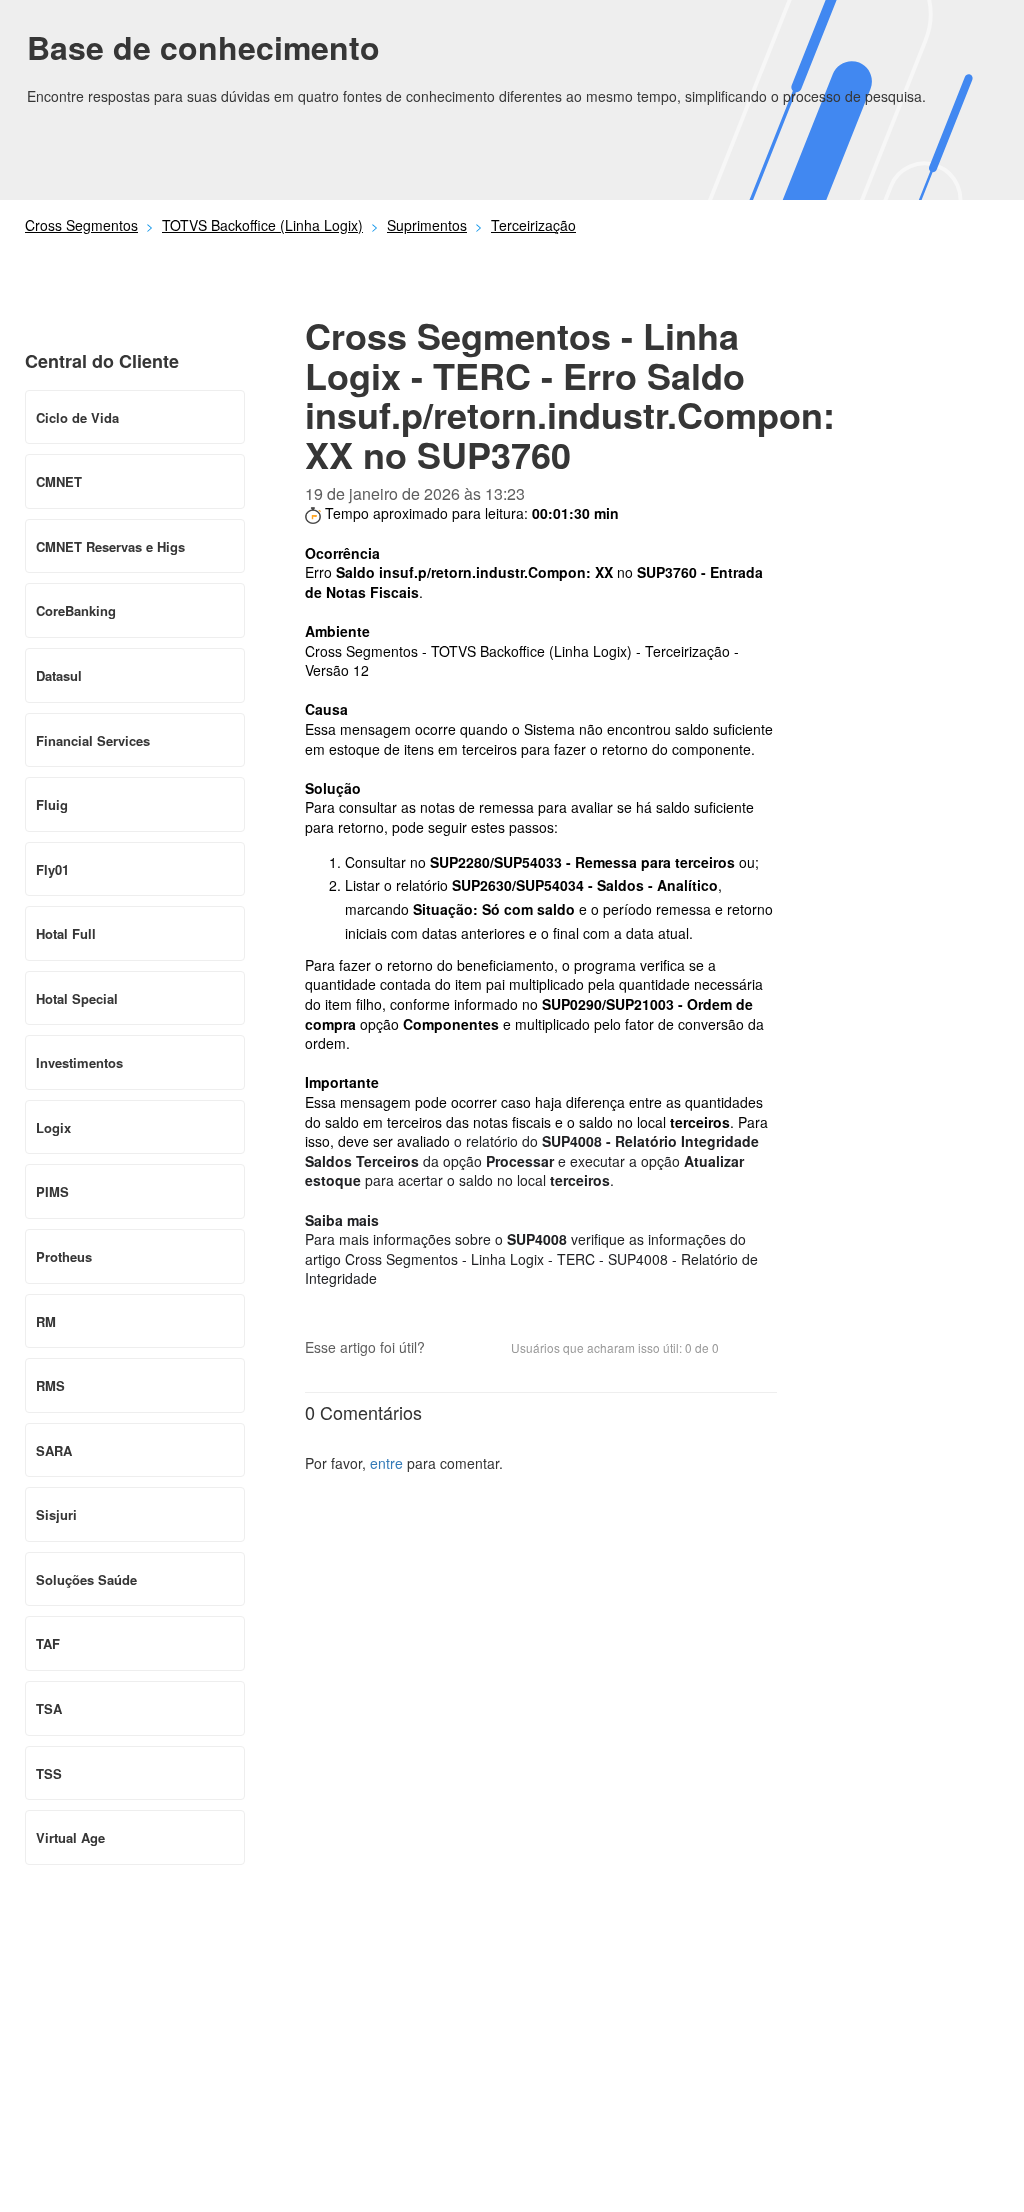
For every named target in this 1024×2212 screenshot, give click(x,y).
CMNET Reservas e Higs (110, 546)
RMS (50, 1385)
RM (46, 1321)
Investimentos (79, 1062)
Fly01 (52, 869)
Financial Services (93, 740)
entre (386, 1463)
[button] (450, 1349)
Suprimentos (427, 225)
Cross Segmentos (81, 225)
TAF (48, 1643)
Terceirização (533, 225)
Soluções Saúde (86, 1579)
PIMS (52, 1191)
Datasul (59, 675)
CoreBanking (76, 610)
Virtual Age (70, 1837)
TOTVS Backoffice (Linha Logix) (262, 225)
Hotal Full (66, 933)
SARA (54, 1450)
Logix (53, 1127)
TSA (49, 1708)
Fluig (52, 804)
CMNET (59, 481)
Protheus (64, 1256)
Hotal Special (77, 998)
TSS (49, 1773)
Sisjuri (56, 1514)
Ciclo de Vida (77, 417)
